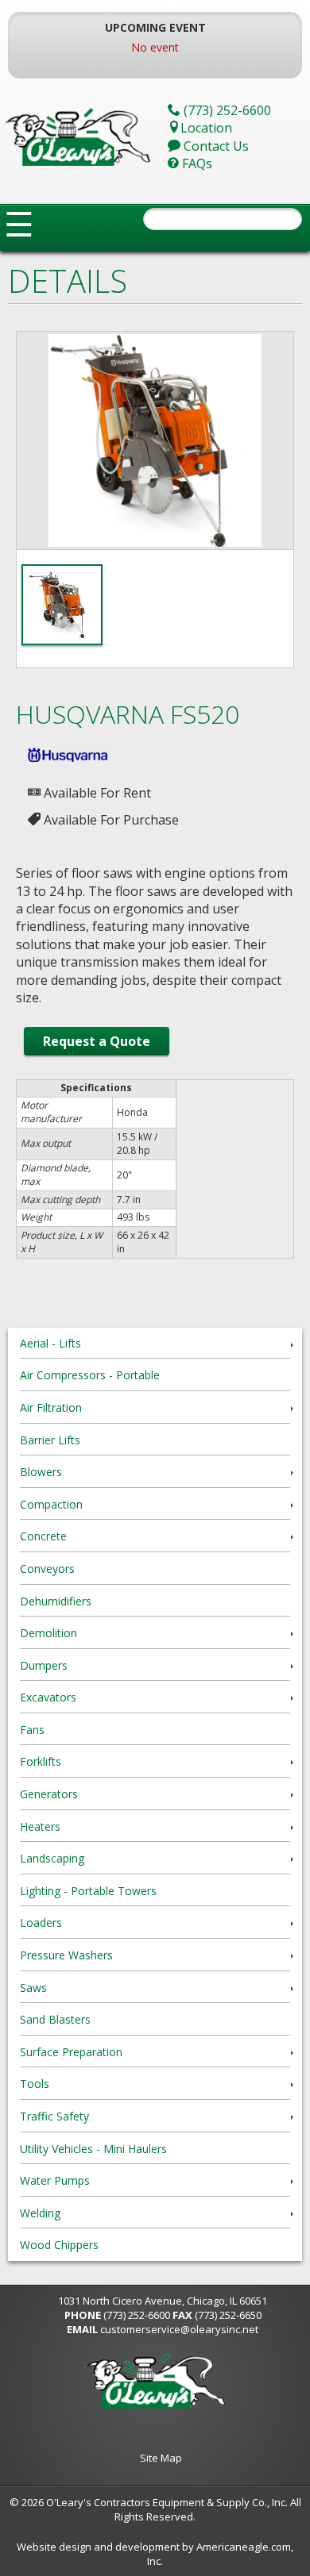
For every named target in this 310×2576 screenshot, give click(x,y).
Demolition (48, 1633)
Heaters (40, 1826)
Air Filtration (51, 1407)
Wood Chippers (59, 2245)
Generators (49, 1794)
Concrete (43, 1536)
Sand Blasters (55, 2019)
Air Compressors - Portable (90, 1375)
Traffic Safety (54, 2116)
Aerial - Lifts (50, 1343)
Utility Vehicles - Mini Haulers (93, 2149)
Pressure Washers (66, 1955)
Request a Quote (97, 1041)
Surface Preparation (71, 2052)
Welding (40, 2213)
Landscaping (52, 1858)
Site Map (161, 2458)
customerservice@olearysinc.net (179, 2329)
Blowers (41, 1472)
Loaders (41, 1922)
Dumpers (44, 1665)
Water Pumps (55, 2180)
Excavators (48, 1697)
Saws (33, 1988)
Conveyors (47, 1569)
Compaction (51, 1504)
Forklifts (41, 1761)
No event (155, 47)
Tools (35, 2084)
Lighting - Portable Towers (88, 1891)
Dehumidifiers (56, 1601)
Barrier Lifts (50, 1440)
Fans (32, 1730)
